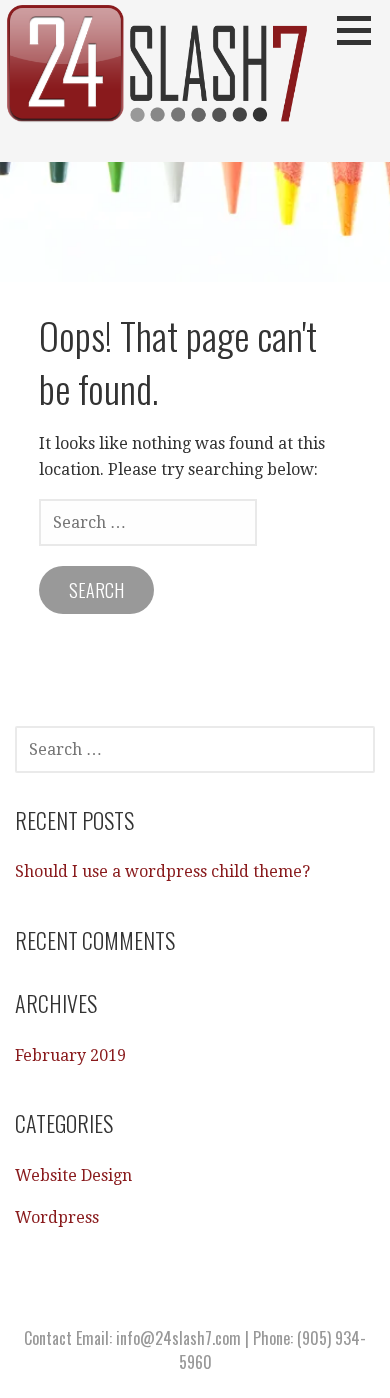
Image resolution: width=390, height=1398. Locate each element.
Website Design (73, 1175)
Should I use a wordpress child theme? (162, 871)
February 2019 (70, 1055)
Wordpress (57, 1217)
